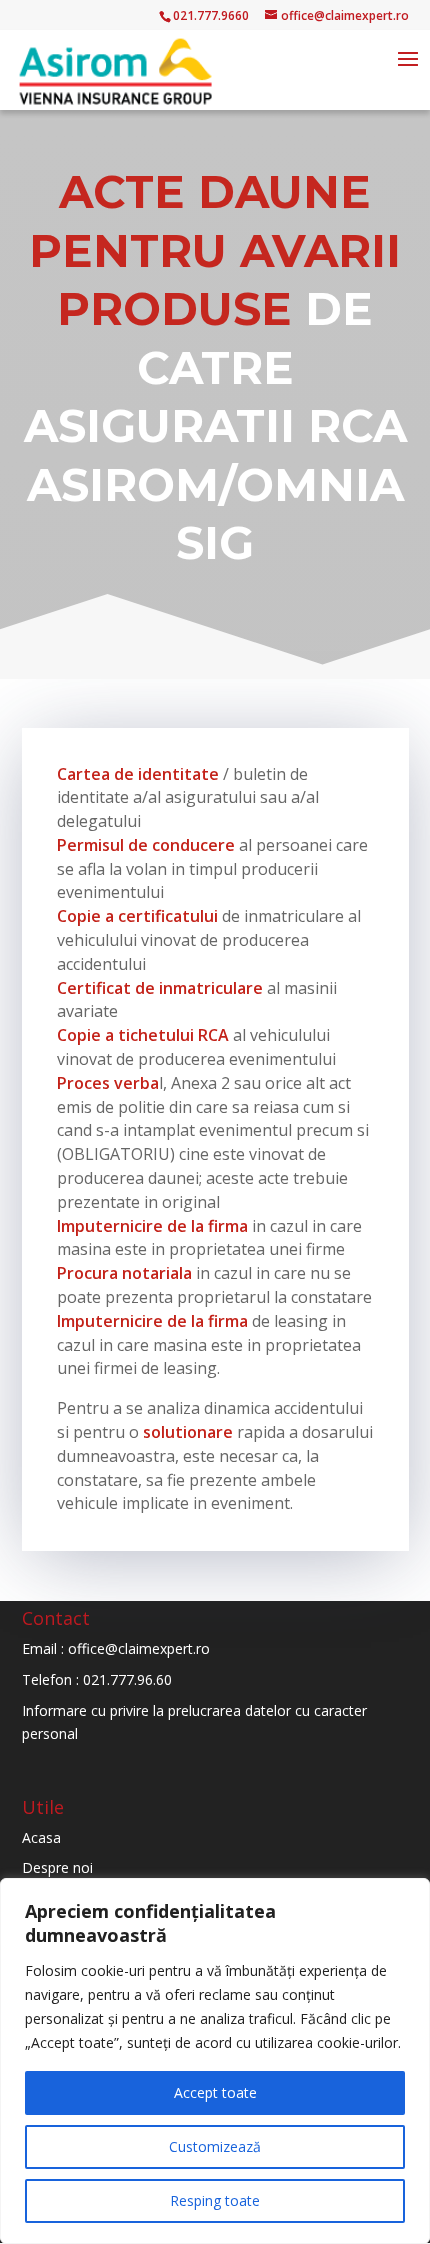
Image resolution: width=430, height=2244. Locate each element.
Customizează (215, 2146)
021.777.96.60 (127, 1679)
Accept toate (215, 2092)
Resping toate (215, 2200)
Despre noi (57, 1867)
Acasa (41, 1837)
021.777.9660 (211, 15)
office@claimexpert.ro (139, 1648)
